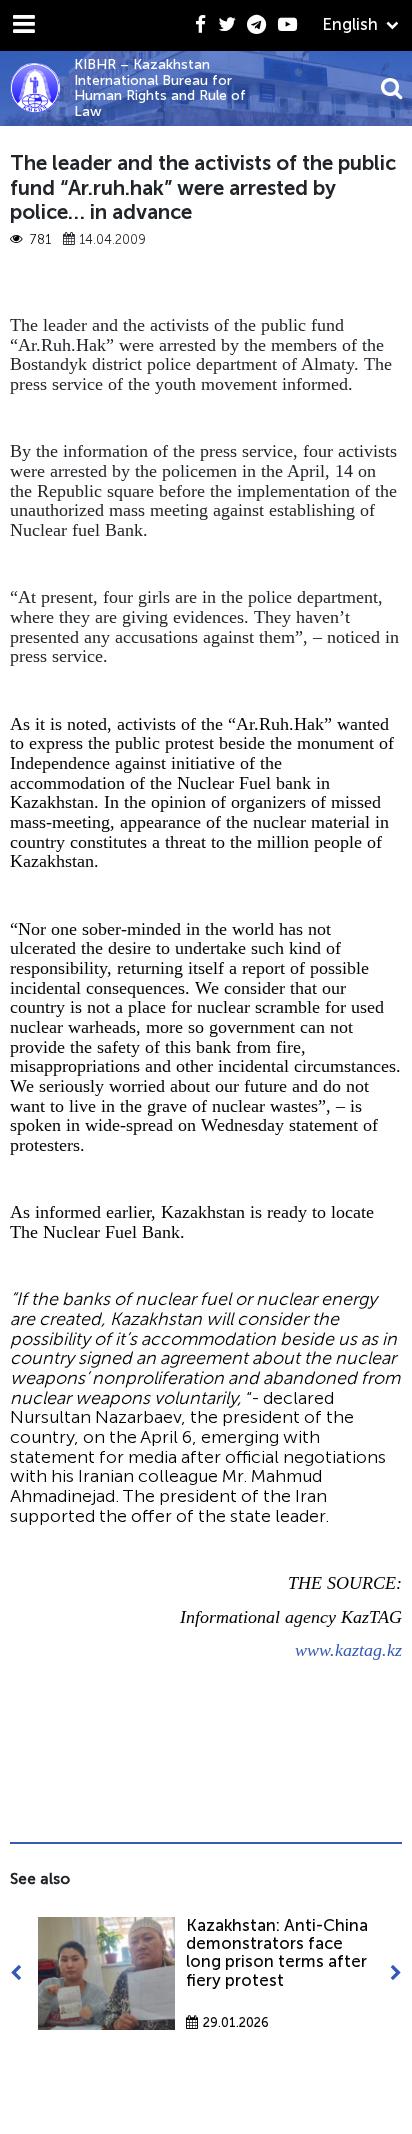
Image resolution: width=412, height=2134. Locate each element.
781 (40, 240)
